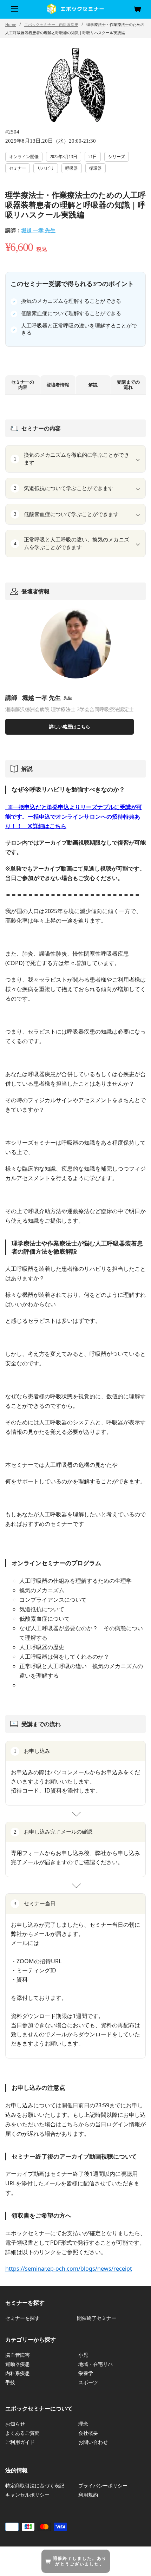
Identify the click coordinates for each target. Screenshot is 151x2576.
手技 (10, 2382)
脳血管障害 (18, 2355)
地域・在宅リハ (96, 2364)
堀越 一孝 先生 (38, 230)
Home (11, 24)
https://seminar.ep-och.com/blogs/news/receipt (69, 2269)
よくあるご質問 (22, 2433)
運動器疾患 (18, 2364)
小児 (83, 2355)
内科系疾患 (18, 2373)
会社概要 (88, 2433)
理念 (83, 2424)
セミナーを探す (22, 2318)
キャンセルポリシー (27, 2495)
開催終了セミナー (97, 2318)
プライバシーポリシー (103, 2486)
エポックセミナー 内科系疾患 (51, 24)
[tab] (23, 385)
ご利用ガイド (20, 2442)
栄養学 (86, 2373)
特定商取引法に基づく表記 (35, 2486)
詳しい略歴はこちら (70, 727)
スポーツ (88, 2382)
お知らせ (15, 2424)
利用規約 (88, 2495)
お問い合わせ (93, 2442)
